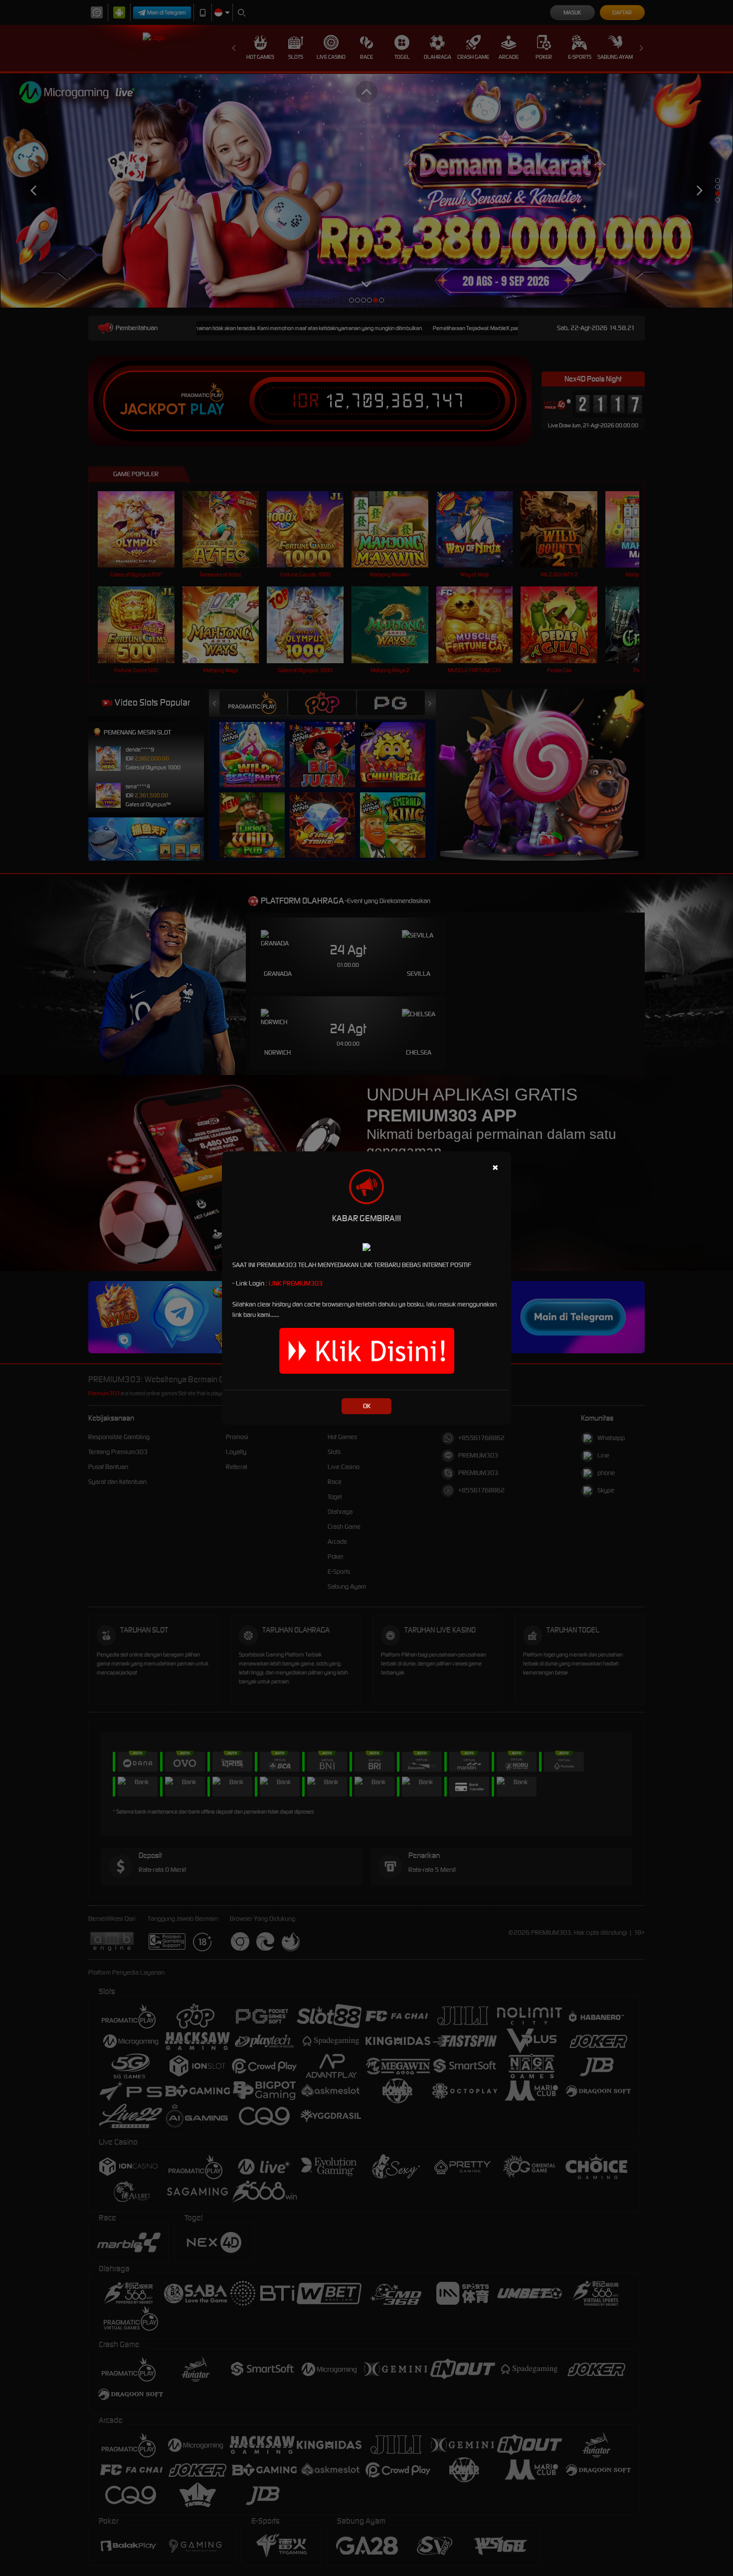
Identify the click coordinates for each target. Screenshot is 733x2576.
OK (367, 1406)
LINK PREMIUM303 (296, 1283)
